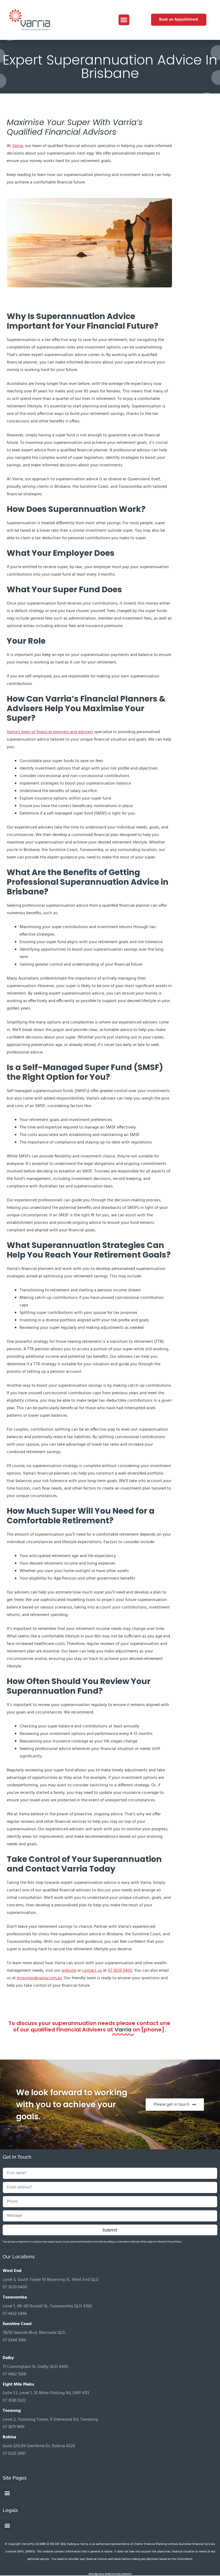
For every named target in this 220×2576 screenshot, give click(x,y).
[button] (124, 20)
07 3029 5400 (15, 2287)
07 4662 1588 (14, 2374)
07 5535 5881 (14, 2454)
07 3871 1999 (14, 2427)
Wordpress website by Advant (110, 2574)
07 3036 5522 (14, 2401)
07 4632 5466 (15, 2314)
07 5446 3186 (14, 2340)
